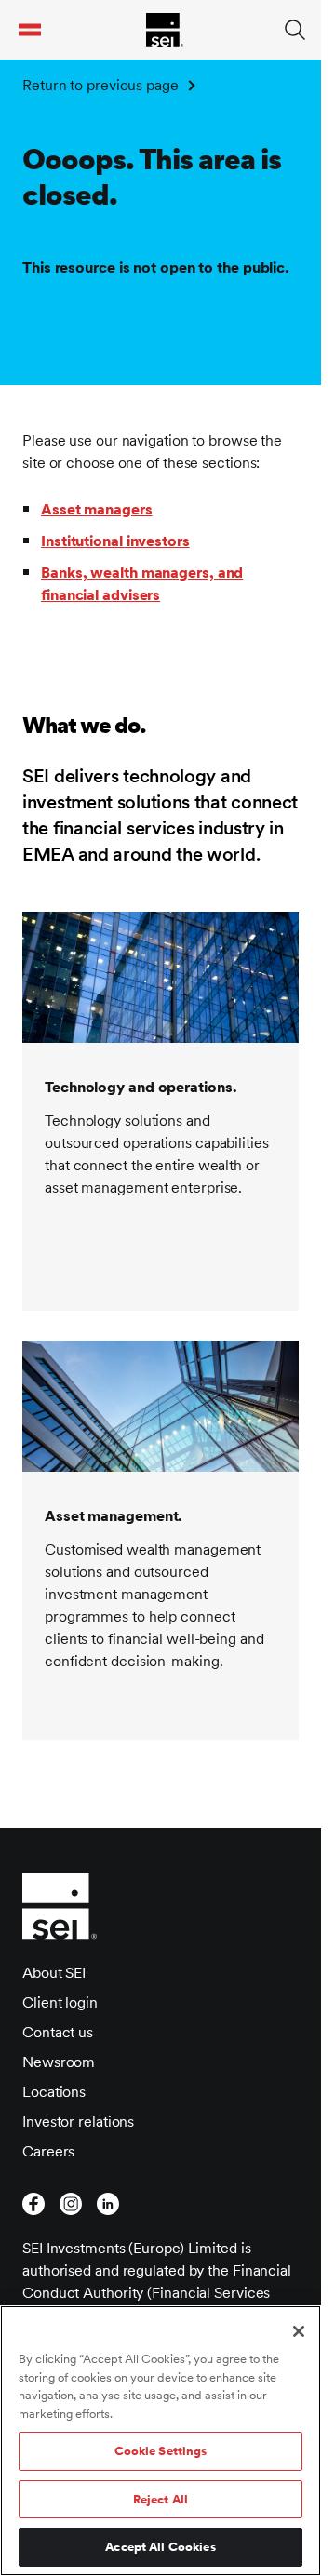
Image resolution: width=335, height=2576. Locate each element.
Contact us (58, 2032)
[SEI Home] (165, 30)
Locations (54, 2092)
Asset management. (114, 1516)
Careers (48, 2151)
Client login (60, 2002)
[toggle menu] (30, 30)
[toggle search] (295, 30)
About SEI (54, 1973)
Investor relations (78, 2122)
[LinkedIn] (108, 2204)
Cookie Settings (161, 2451)
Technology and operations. (141, 1087)
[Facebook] (33, 2204)
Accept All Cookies (160, 2547)
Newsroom (59, 2062)
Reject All (161, 2499)
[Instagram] (71, 2204)
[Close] (299, 2331)
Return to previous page (100, 85)
